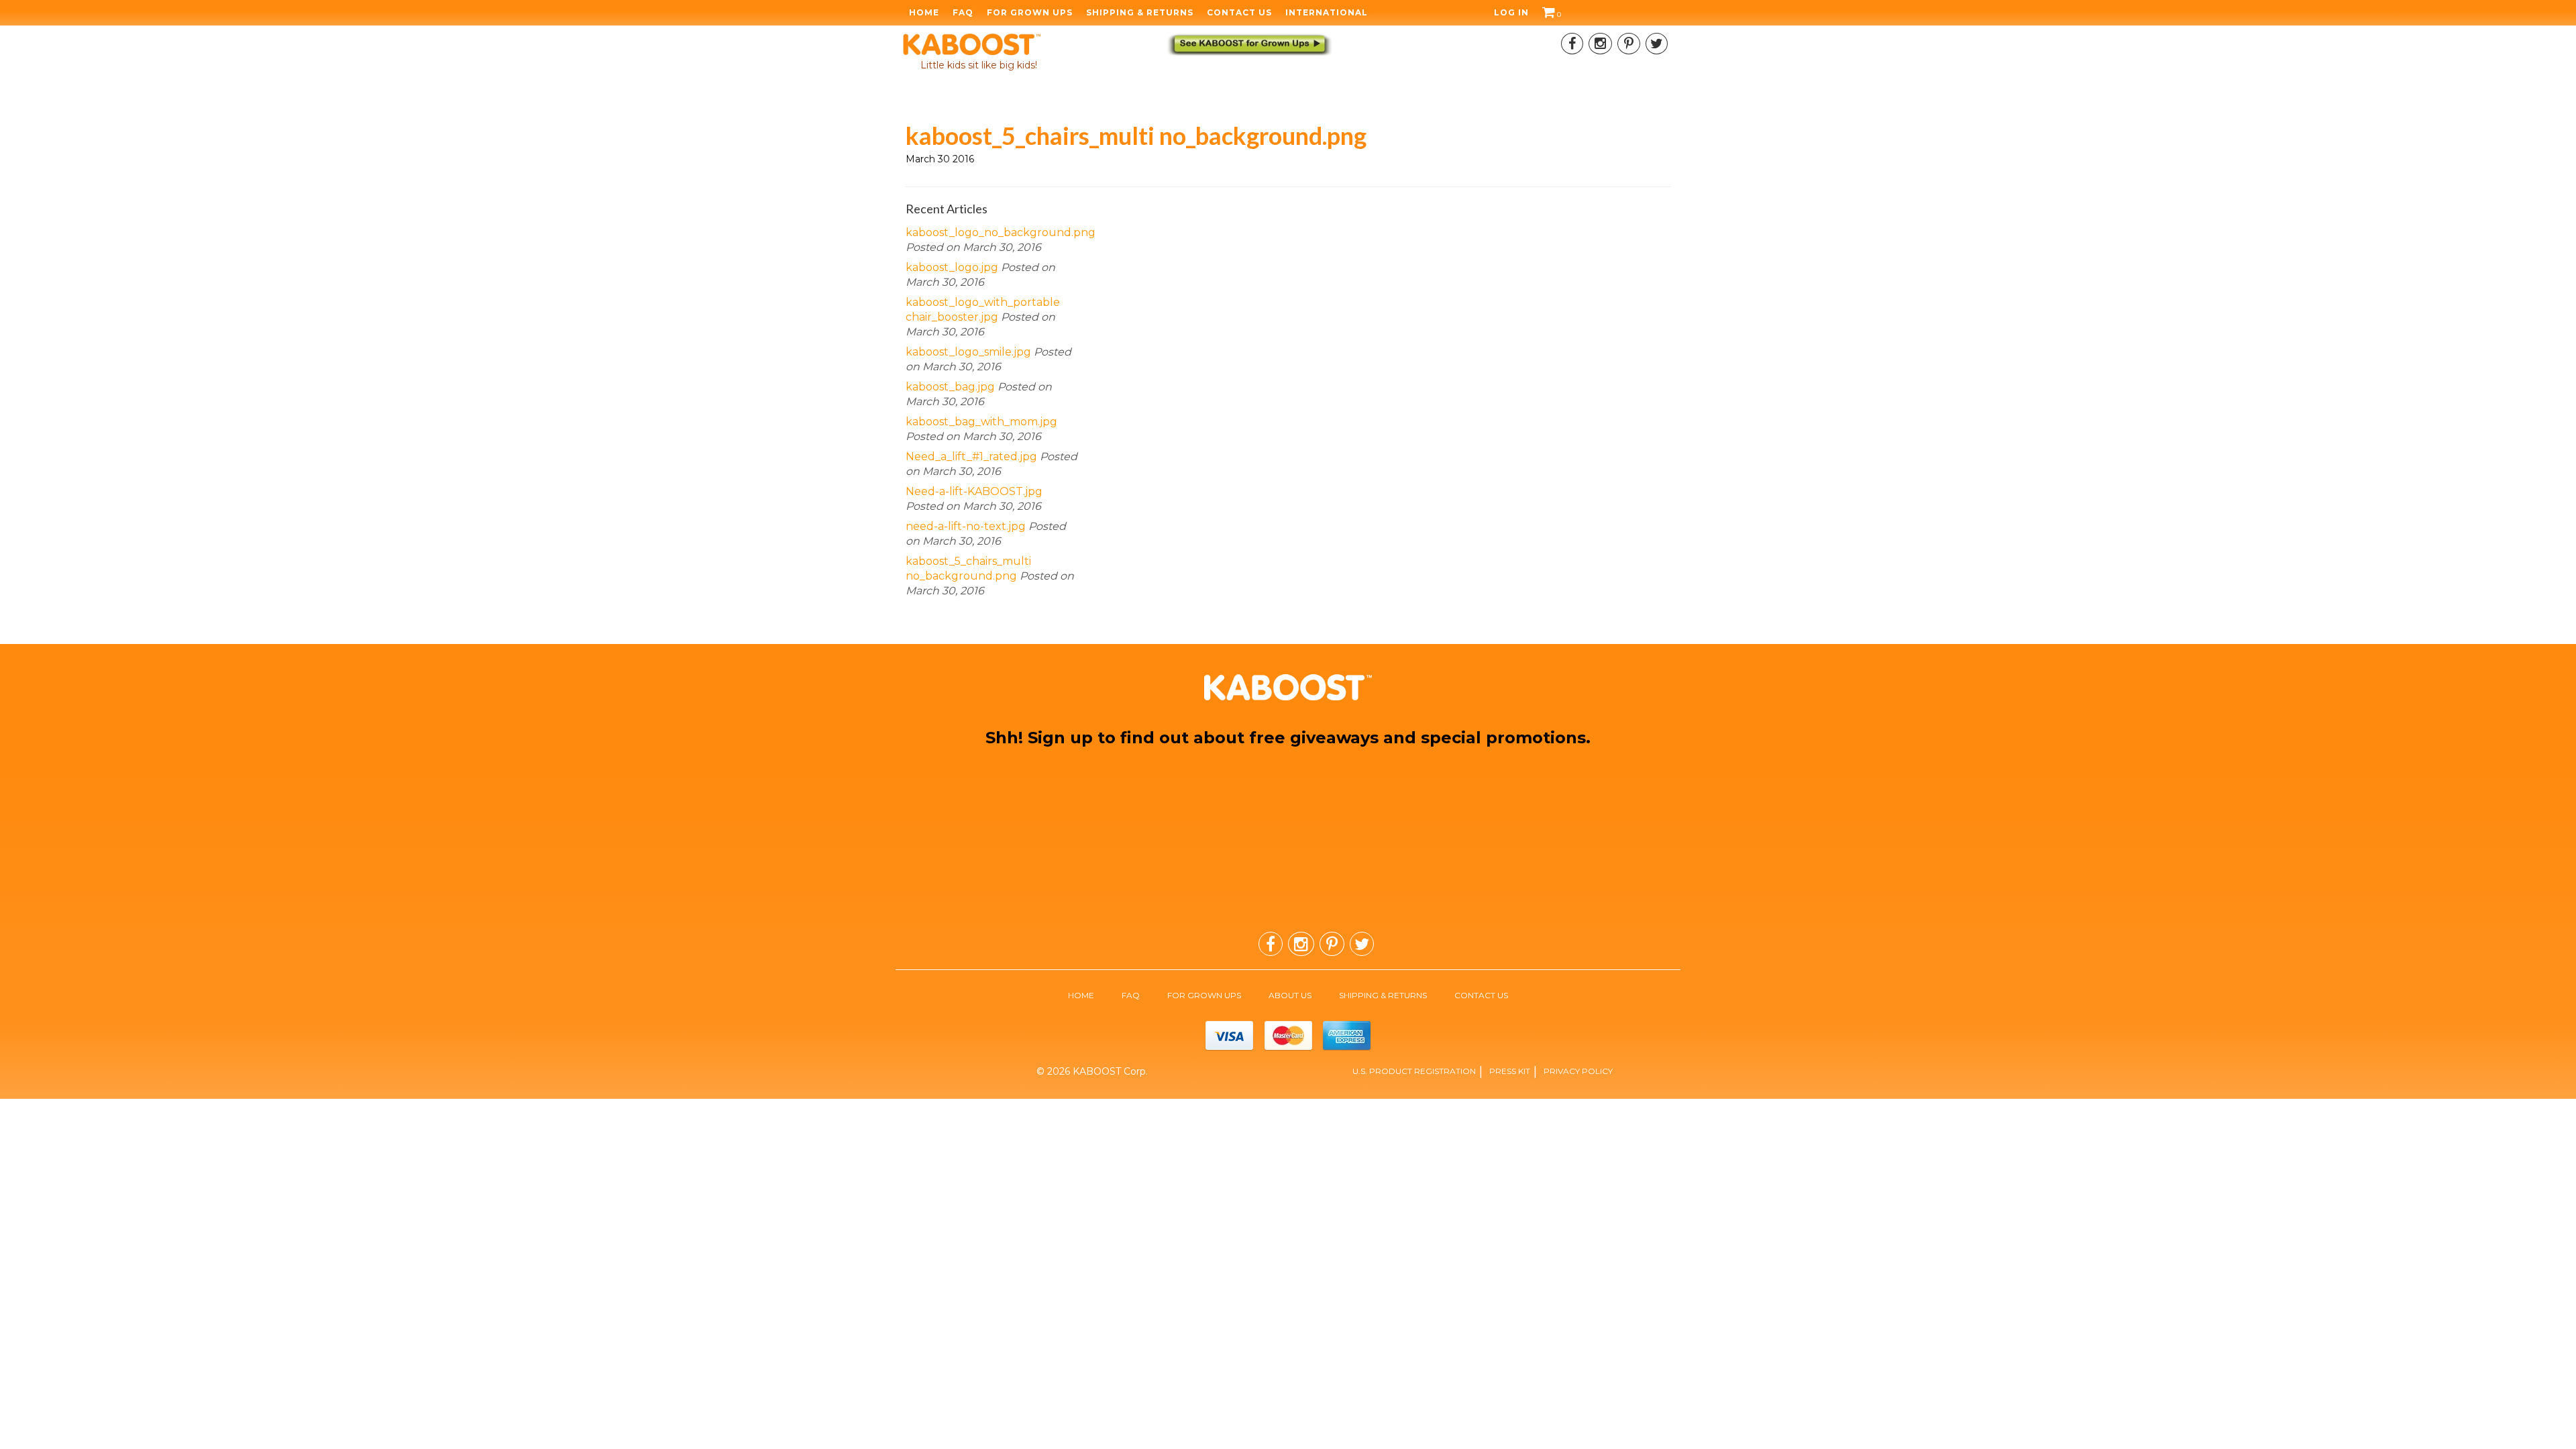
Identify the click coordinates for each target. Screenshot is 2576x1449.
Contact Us (1239, 13)
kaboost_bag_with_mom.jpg (981, 422)
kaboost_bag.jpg (950, 387)
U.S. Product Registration (1414, 1071)
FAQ (963, 13)
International (1327, 13)
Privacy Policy (1578, 1071)
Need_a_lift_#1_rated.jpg (971, 457)
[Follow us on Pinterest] (1629, 44)
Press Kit (1510, 1071)
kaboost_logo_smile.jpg (968, 352)
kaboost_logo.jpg (952, 267)
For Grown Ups (1030, 13)
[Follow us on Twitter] (1657, 44)
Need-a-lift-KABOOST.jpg (974, 491)
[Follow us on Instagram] (1600, 44)
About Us (1290, 995)
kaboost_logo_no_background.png (1001, 232)
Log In (1511, 13)
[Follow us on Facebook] (1572, 44)
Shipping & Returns (1140, 13)
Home (924, 13)
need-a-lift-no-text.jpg (966, 526)
